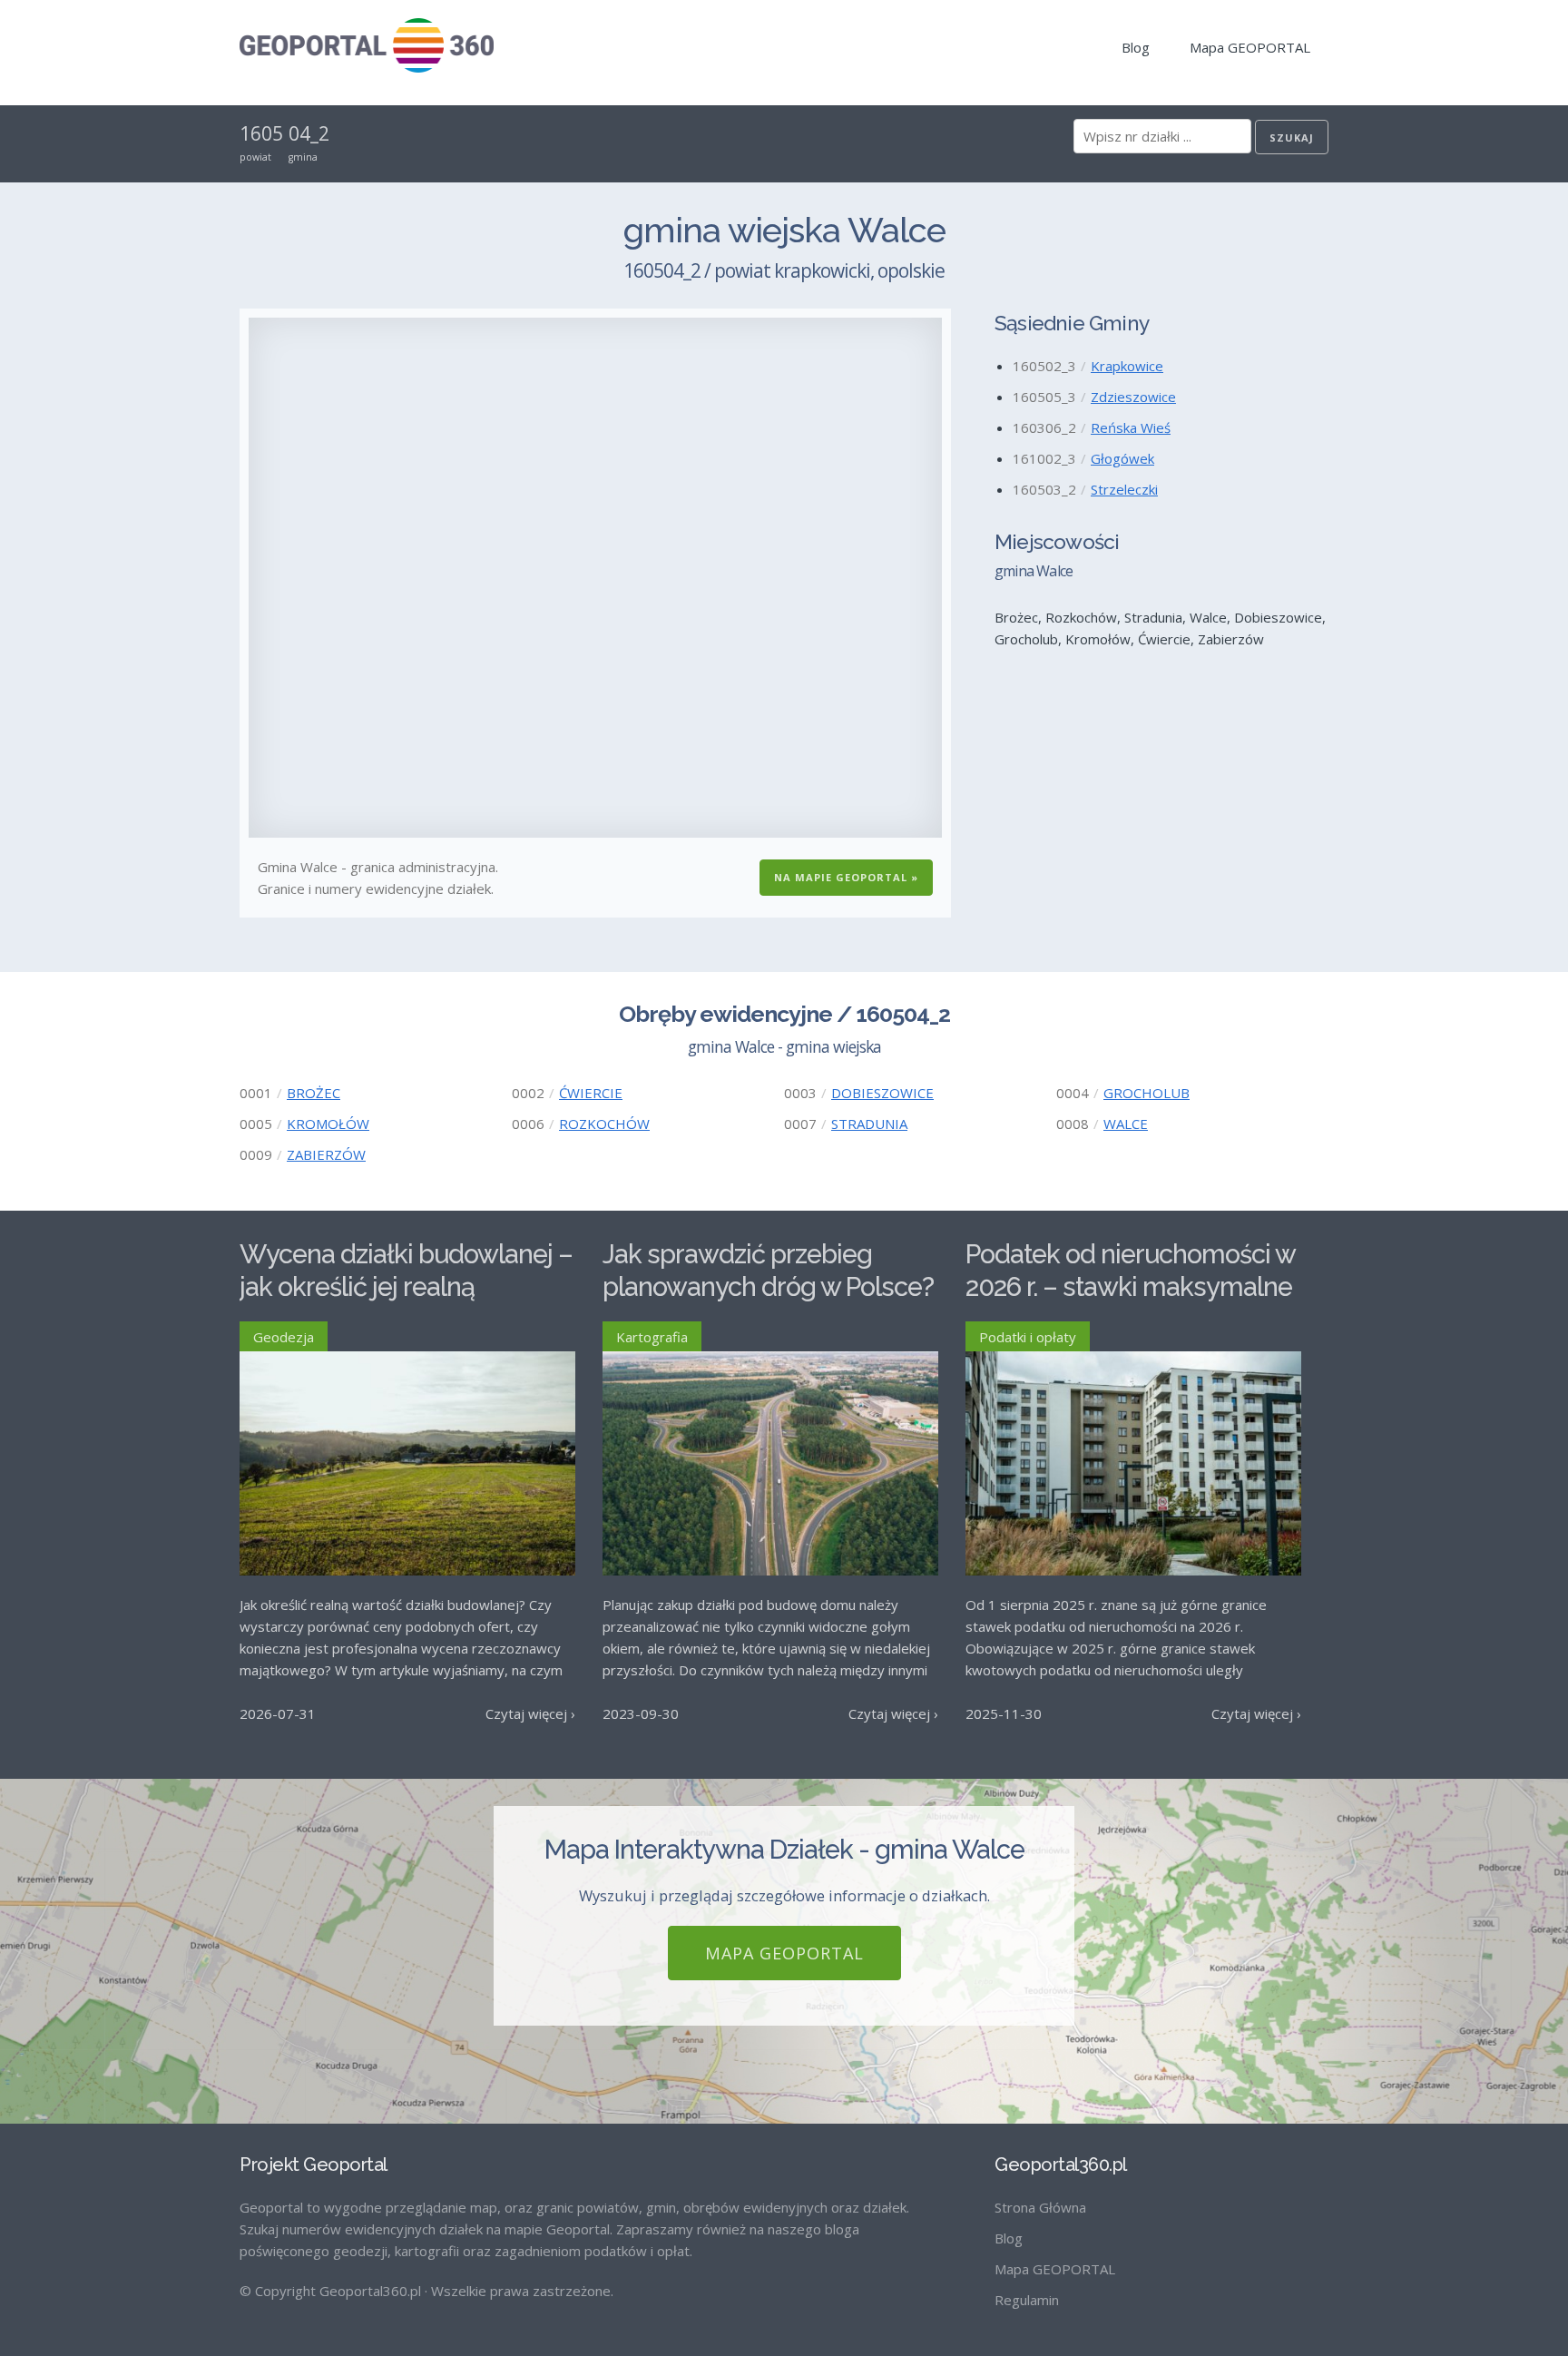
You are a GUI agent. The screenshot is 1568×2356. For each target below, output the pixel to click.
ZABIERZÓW (326, 1154)
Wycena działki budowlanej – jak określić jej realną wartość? (406, 1287)
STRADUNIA (869, 1124)
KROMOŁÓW (328, 1124)
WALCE (1126, 1124)
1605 (261, 133)
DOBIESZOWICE (882, 1093)
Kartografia (652, 1337)
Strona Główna (1040, 2207)
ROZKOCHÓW (604, 1124)
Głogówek (1122, 458)
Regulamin (1027, 2300)
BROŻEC (314, 1093)
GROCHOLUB (1147, 1093)
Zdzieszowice (1133, 397)
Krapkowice (1127, 366)
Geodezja (284, 1337)
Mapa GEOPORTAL (1250, 47)
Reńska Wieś (1131, 427)
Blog (1136, 47)
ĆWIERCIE (591, 1093)
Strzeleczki (1124, 489)
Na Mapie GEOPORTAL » (846, 877)
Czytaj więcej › (530, 1713)
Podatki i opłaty (1028, 1337)
